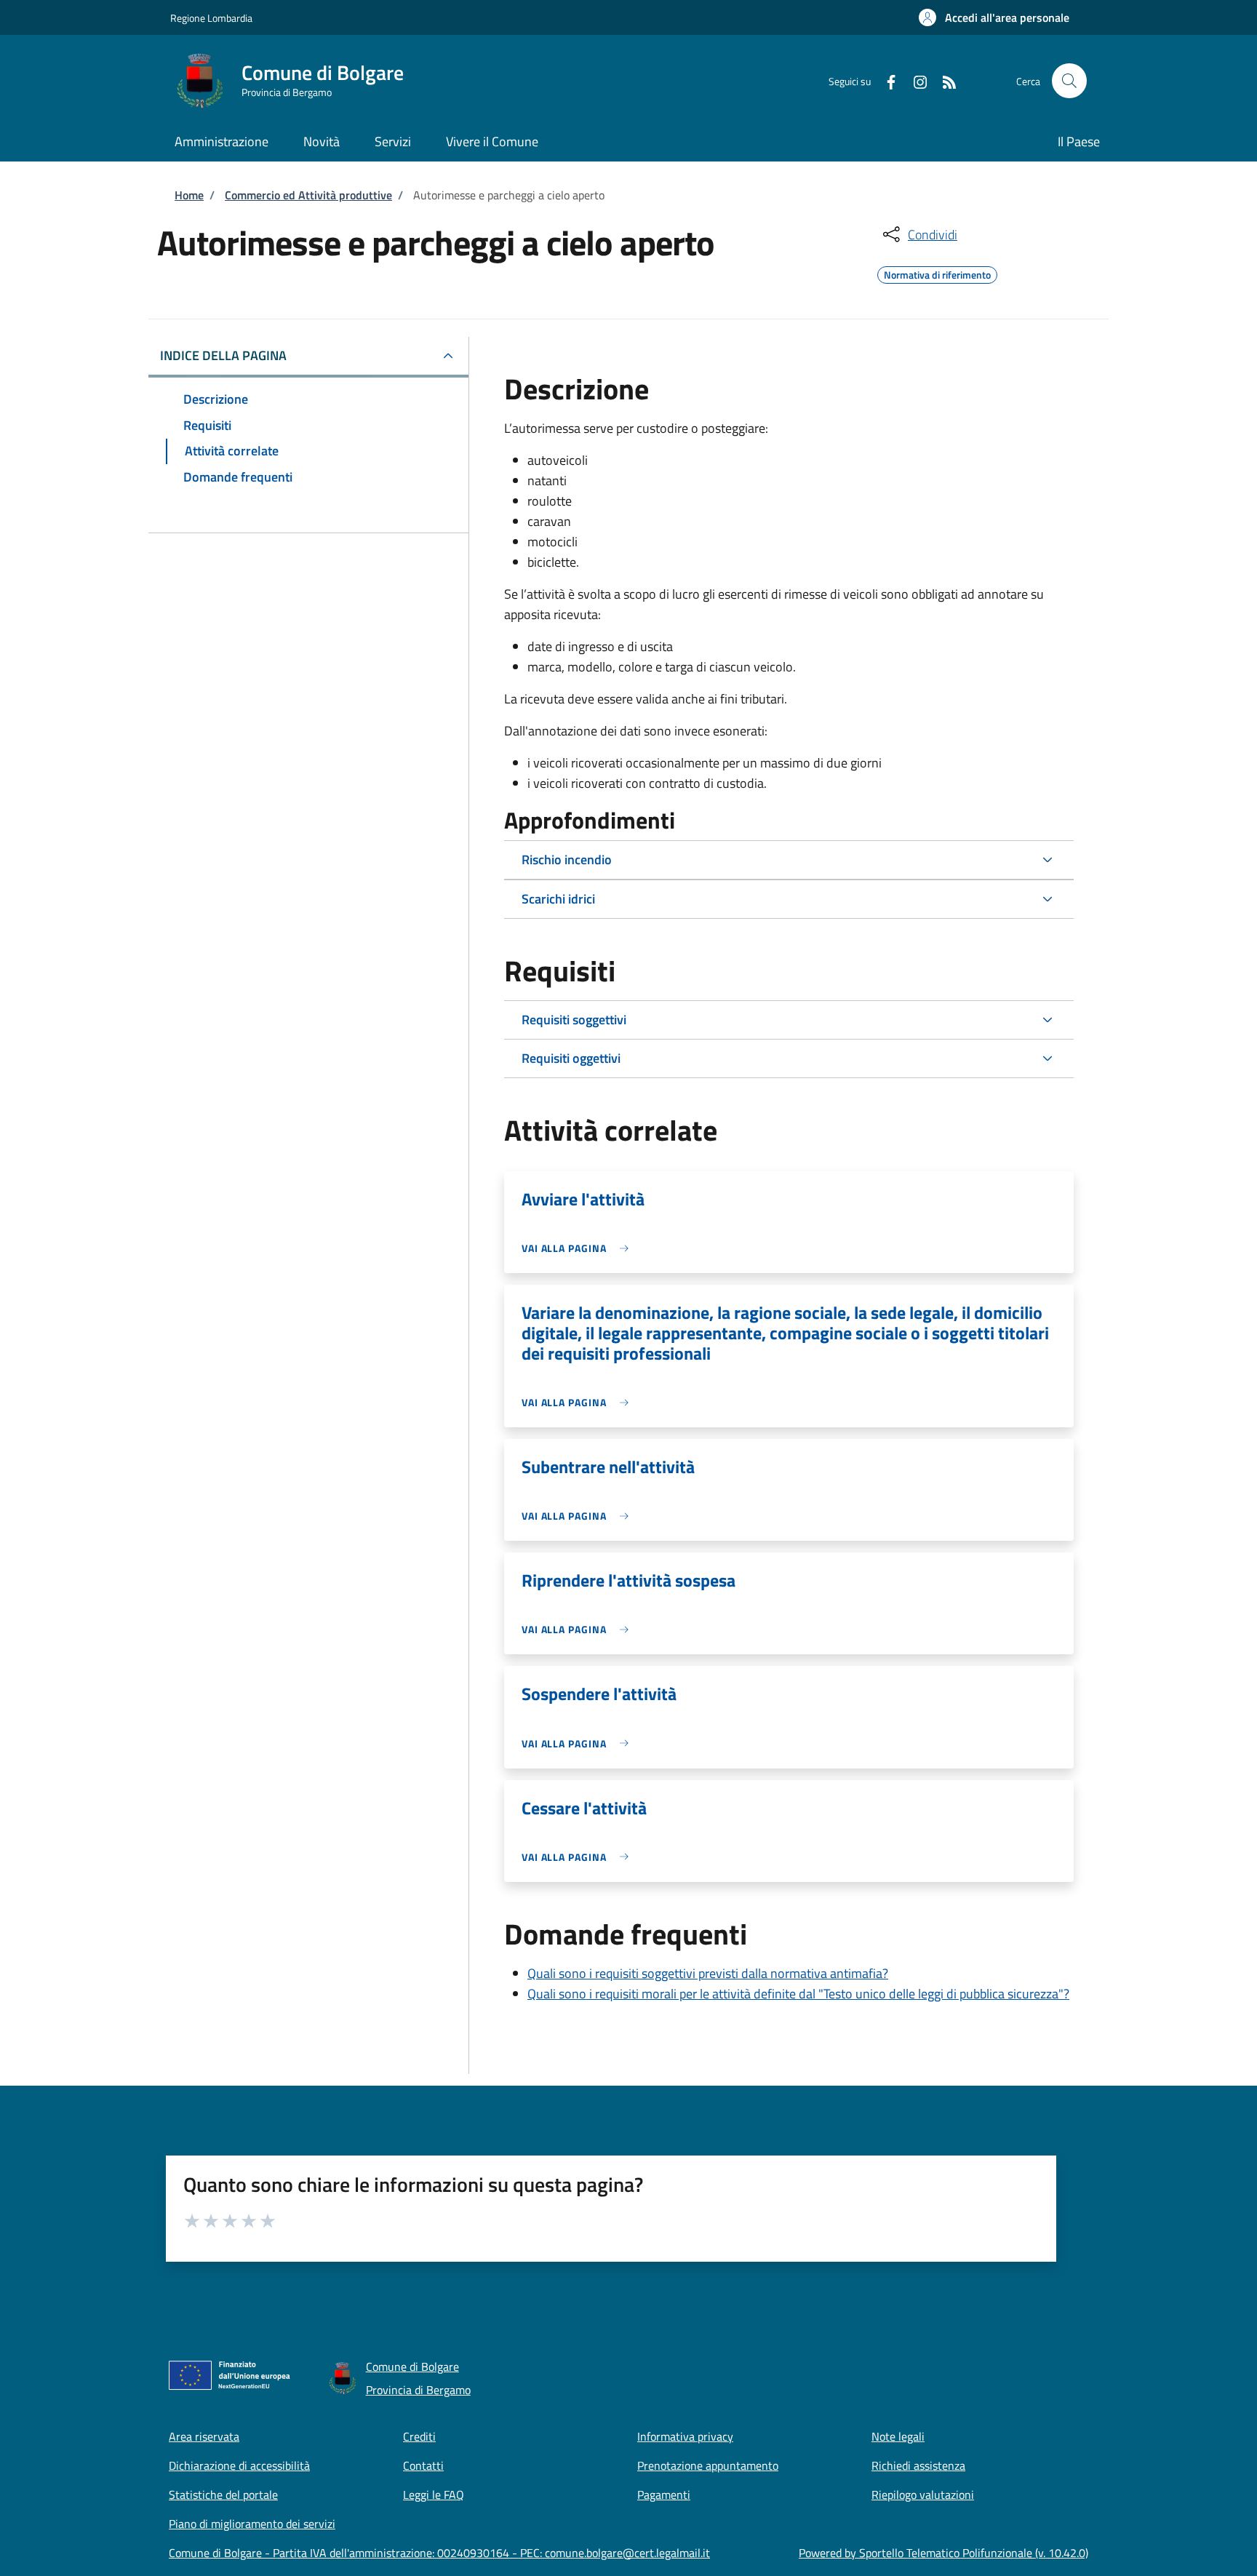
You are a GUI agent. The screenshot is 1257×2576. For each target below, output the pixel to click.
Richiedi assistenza (918, 2465)
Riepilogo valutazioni (923, 2495)
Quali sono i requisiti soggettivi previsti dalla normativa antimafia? (708, 1973)
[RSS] (943, 80)
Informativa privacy (685, 2436)
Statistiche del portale (223, 2495)
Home (189, 195)
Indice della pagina (223, 355)
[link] (579, 1248)
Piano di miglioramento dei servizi (252, 2524)
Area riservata (204, 2436)
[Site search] (1069, 81)
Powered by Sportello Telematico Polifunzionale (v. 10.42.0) (943, 2553)
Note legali (898, 2436)
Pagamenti (664, 2495)
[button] (994, 17)
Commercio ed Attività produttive (308, 195)
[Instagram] (914, 80)
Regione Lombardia (211, 18)
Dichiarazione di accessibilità (239, 2465)
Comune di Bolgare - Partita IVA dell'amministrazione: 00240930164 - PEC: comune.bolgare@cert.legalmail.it (439, 2553)
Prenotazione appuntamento (708, 2465)
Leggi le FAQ (434, 2495)
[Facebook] (885, 80)
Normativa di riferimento (937, 273)
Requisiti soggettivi (574, 1020)
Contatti (423, 2465)
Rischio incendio (567, 860)
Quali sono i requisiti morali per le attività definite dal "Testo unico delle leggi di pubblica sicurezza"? (798, 1994)
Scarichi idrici (558, 899)
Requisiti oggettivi (571, 1058)
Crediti (419, 2436)
